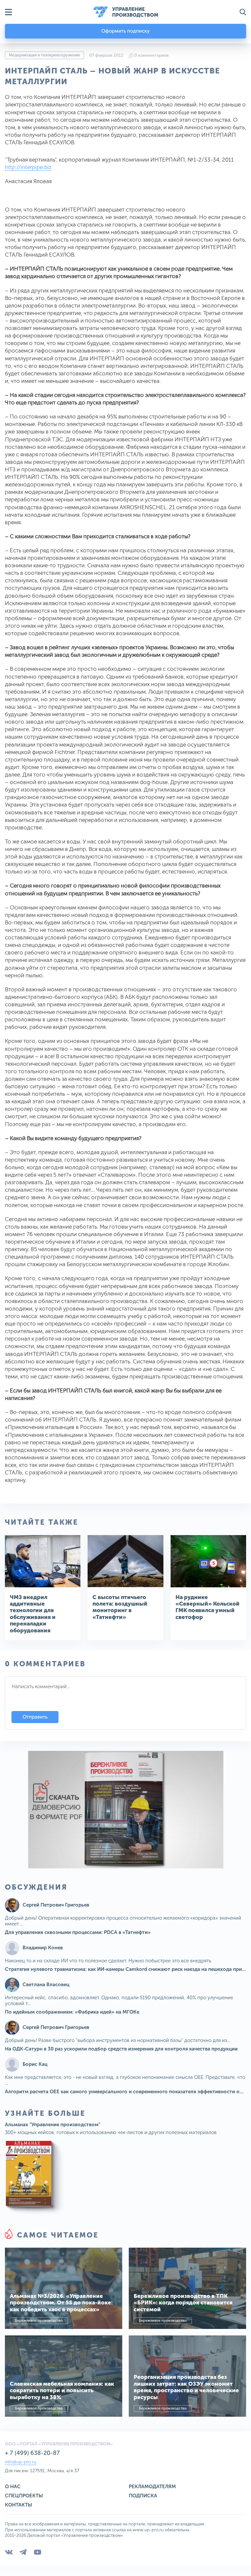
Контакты (18, 2505)
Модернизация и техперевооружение (44, 55)
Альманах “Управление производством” (53, 2125)
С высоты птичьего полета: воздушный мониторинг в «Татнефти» (120, 1607)
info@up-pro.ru (21, 2462)
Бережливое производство (39, 2321)
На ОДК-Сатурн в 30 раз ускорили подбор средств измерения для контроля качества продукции (121, 2049)
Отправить (35, 1717)
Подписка (143, 2496)
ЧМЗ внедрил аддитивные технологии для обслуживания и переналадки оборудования (33, 1614)
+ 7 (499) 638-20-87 (32, 2453)
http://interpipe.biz (28, 167)
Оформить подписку (125, 31)
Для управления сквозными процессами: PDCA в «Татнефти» (78, 1932)
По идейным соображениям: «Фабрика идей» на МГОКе (72, 2012)
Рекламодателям (152, 2487)
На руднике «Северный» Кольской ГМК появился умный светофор (208, 1607)
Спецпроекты (24, 2496)
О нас (13, 2487)
